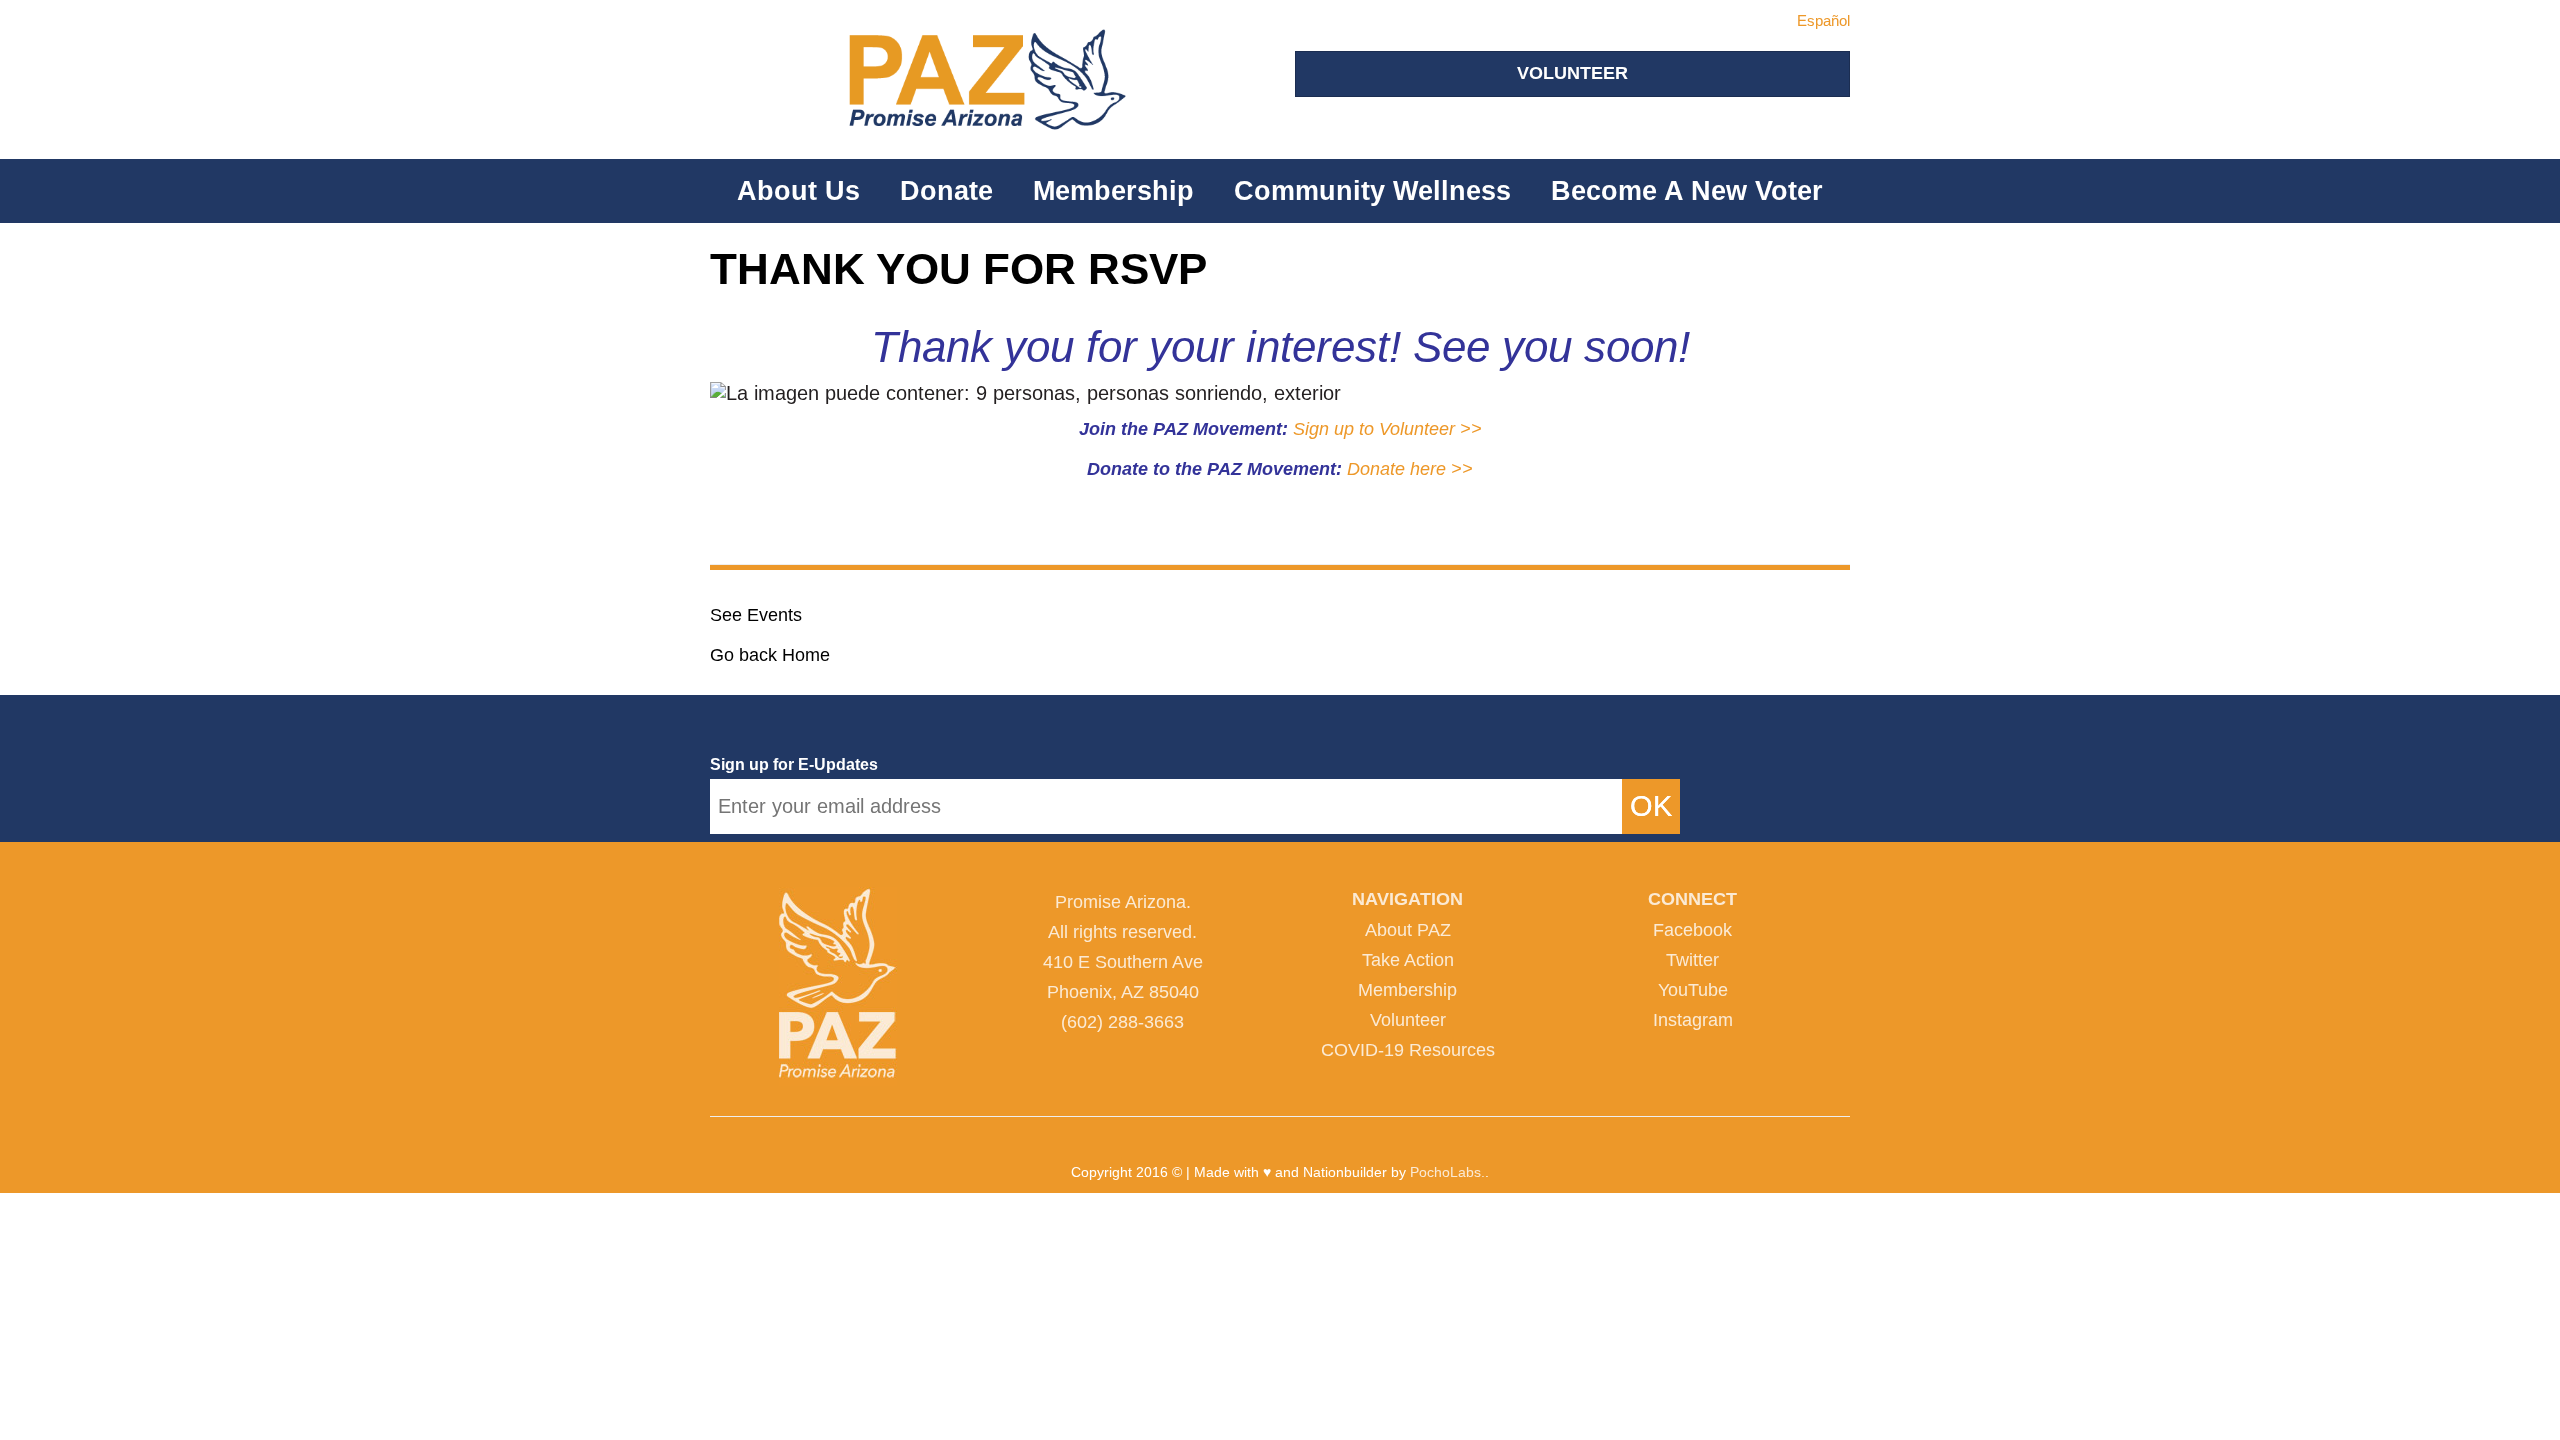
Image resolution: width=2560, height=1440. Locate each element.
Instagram (1693, 1020)
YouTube (1693, 990)
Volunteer (1408, 1020)
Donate (946, 191)
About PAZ (1408, 930)
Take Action (1408, 960)
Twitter (1692, 960)
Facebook (1692, 930)
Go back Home (770, 655)
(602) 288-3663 (1122, 1022)
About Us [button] (798, 191)
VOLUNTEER (1572, 73)
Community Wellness (1372, 191)
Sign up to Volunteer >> (1387, 429)
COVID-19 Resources (1408, 1050)
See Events (756, 615)
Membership (1113, 191)
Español (1823, 20)
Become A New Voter (1687, 191)
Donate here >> (1410, 469)
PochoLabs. (1447, 1172)
